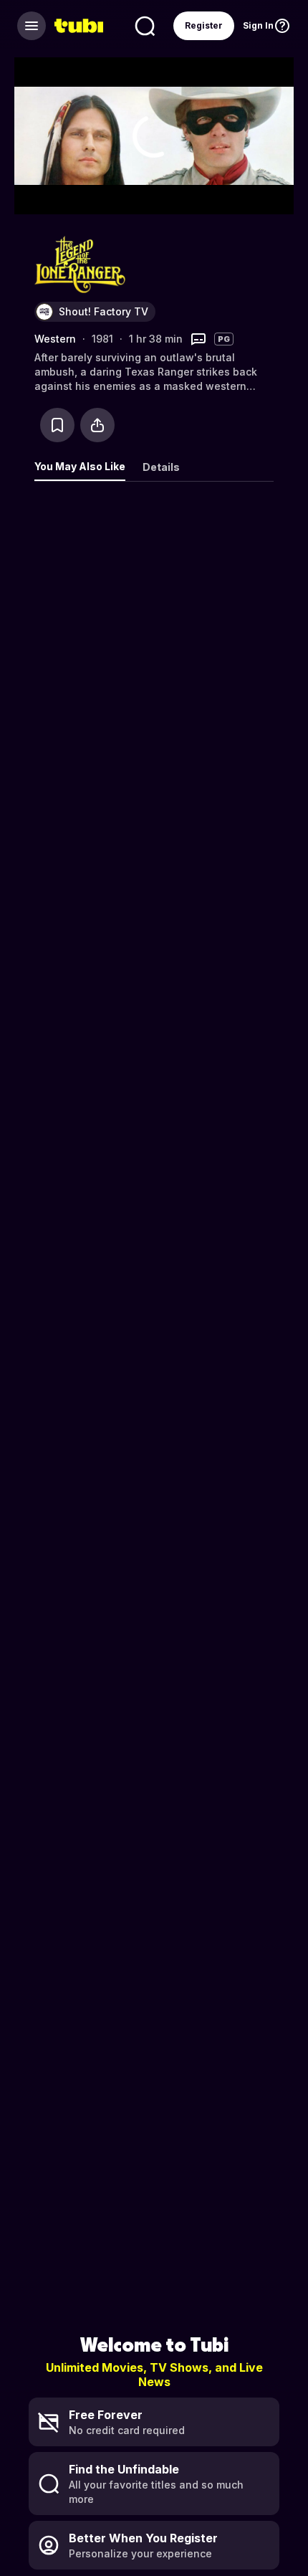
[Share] (97, 425)
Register (204, 25)
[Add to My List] (57, 425)
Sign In (258, 25)
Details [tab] (161, 467)
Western (55, 339)
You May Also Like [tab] (80, 466)
